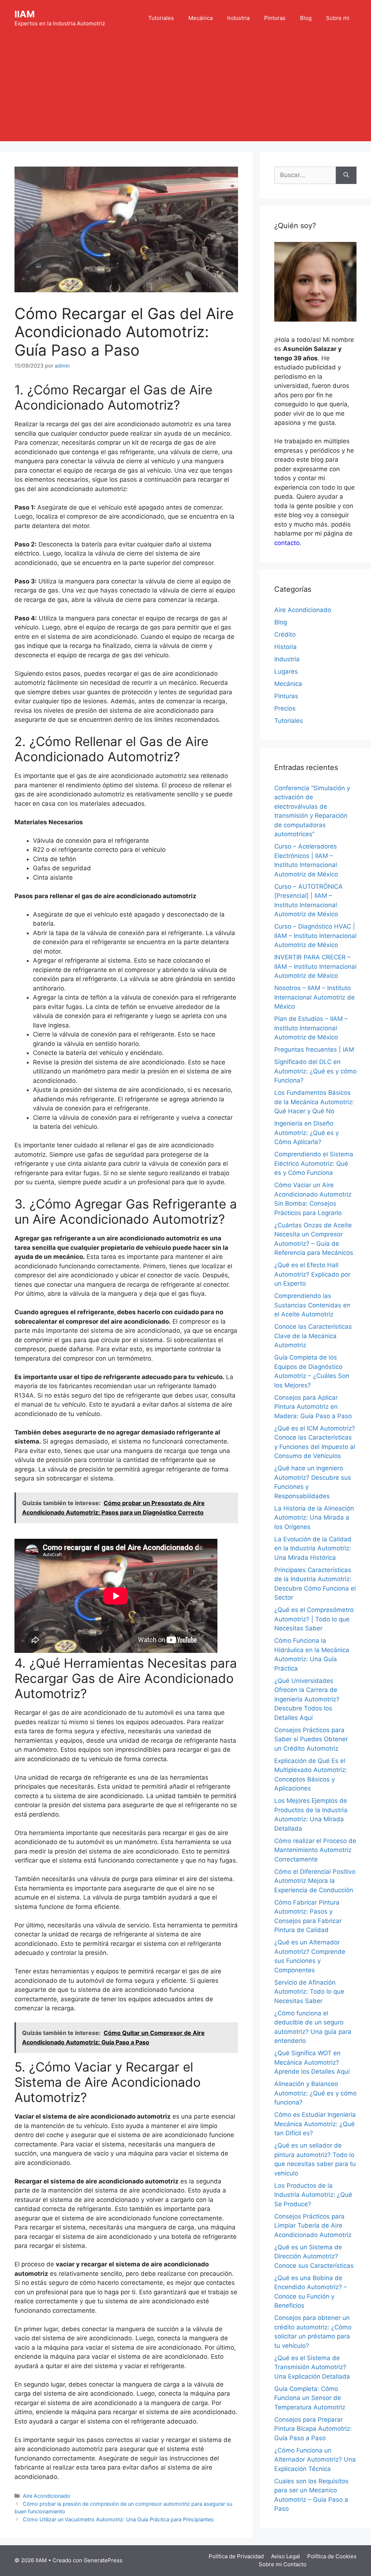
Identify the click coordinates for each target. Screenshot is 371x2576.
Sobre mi (338, 18)
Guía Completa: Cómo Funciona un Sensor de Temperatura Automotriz (310, 2398)
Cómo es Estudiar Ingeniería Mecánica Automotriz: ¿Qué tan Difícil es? (315, 2124)
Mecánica (201, 18)
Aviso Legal (285, 2556)
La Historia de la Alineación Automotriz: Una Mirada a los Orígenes (314, 1518)
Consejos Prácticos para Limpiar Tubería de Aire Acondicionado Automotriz (313, 2226)
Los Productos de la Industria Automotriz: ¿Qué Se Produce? (313, 2195)
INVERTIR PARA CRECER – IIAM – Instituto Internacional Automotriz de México (315, 966)
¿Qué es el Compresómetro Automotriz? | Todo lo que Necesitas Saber (314, 1619)
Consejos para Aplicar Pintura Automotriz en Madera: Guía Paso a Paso (313, 1407)
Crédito (285, 634)
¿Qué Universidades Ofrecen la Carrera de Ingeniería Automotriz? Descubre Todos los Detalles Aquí (307, 1699)
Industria (238, 18)
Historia (285, 647)
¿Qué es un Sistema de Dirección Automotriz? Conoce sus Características (314, 2256)
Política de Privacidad (236, 2556)
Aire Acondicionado (47, 2496)
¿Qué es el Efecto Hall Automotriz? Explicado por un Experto (312, 1274)
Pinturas (275, 18)
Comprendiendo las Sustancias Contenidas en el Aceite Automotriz (312, 1305)
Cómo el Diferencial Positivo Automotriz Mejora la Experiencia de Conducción (315, 1881)
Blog (306, 18)
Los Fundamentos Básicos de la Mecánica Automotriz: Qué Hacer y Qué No (314, 1102)
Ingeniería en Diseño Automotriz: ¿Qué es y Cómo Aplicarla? (307, 1133)
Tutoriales (161, 18)
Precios (285, 708)
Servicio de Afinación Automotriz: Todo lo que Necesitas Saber (309, 1992)
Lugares (286, 671)
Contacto (295, 2564)
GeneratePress (103, 2560)
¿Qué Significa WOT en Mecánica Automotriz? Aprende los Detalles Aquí (312, 2062)
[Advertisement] (185, 91)
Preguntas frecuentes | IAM (314, 1050)
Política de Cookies (332, 2556)
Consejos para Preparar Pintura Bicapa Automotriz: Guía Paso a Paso (313, 2429)
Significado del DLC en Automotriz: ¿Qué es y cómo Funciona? (315, 1071)
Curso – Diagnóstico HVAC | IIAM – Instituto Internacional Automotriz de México (315, 936)
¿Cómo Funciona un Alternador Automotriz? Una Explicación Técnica (315, 2460)
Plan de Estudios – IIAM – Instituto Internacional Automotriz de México (311, 1028)
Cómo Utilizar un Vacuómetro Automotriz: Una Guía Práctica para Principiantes (118, 2519)
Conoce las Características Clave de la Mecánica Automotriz (313, 1336)
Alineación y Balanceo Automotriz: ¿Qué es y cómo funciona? (315, 2093)
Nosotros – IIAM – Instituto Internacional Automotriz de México (314, 997)
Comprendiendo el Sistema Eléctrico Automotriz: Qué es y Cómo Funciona (314, 1163)
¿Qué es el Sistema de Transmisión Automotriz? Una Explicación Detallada (312, 2367)
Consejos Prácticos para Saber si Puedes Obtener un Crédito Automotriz (311, 1739)
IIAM (25, 14)
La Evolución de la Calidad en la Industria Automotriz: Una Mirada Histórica (313, 1548)
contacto (287, 543)
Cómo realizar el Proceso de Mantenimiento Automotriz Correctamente (315, 1850)
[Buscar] (346, 175)
